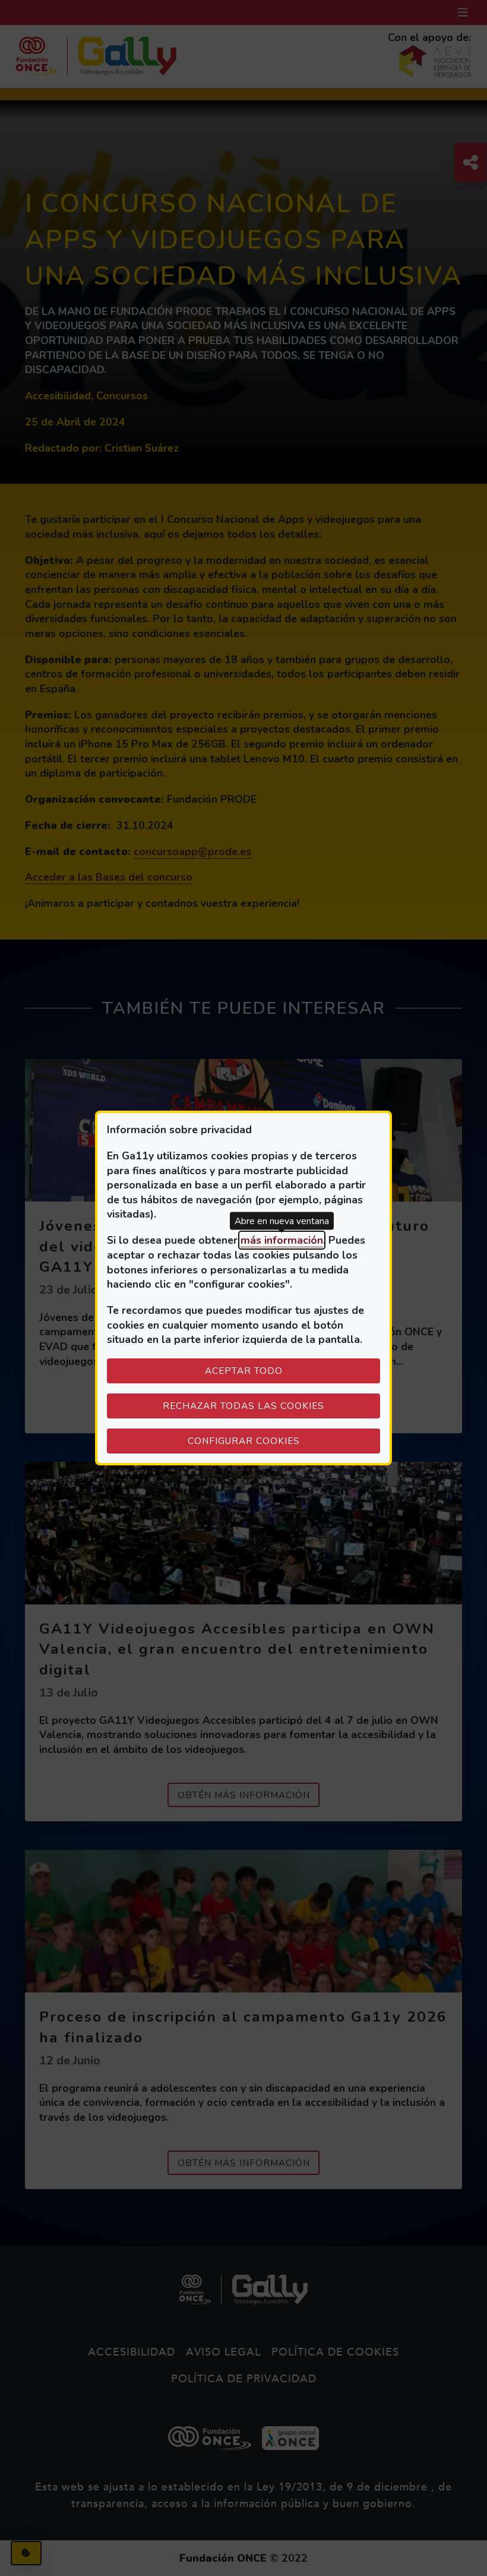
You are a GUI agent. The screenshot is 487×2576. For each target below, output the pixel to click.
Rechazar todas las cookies (243, 1406)
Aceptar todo (244, 1371)
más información (282, 1240)
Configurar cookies (284, 1440)
